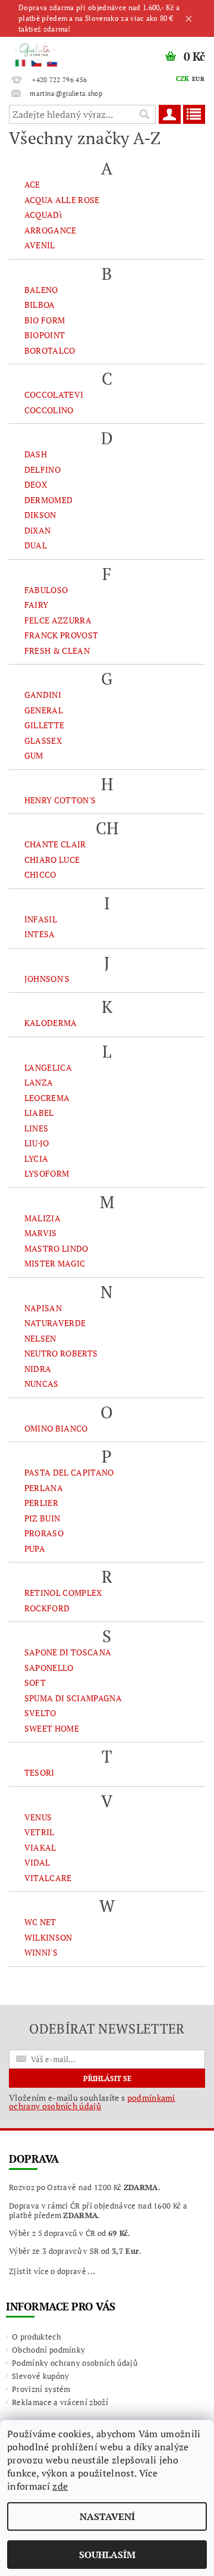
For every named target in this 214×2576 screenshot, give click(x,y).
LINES (37, 1128)
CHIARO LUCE (52, 860)
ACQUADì (43, 215)
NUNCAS (42, 1384)
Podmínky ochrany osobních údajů (75, 2363)
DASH (36, 454)
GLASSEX (43, 740)
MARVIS (41, 1233)
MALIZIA (43, 1218)
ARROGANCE (51, 230)
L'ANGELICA (48, 1067)
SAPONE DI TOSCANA (68, 1652)
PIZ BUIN (43, 1518)
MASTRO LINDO (56, 1248)
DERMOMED (49, 500)
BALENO (41, 290)
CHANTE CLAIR (55, 844)
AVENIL (40, 245)
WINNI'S (41, 1952)
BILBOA (40, 305)
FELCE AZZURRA (58, 620)
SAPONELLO (49, 1668)
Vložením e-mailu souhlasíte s (92, 2102)
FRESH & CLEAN (57, 651)
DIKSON (40, 515)
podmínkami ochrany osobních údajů (92, 2102)
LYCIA (37, 1158)
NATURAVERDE (55, 1323)
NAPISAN (43, 1308)
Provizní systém (41, 2389)
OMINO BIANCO (56, 1428)
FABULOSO (46, 590)
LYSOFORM (47, 1173)
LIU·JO (37, 1143)
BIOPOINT (45, 335)
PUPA (35, 1549)
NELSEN (40, 1338)
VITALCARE (48, 1878)
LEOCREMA (47, 1098)
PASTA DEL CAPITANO (69, 1472)
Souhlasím (107, 2555)
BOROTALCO (50, 350)
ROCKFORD (47, 1608)
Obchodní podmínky (48, 2350)
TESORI (40, 1772)
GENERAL (44, 710)
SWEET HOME (52, 1728)
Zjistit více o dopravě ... (52, 2271)
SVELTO (40, 1713)
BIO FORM (45, 320)
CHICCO (40, 874)
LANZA (39, 1082)
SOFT (35, 1682)
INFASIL (41, 919)
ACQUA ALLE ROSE (62, 200)
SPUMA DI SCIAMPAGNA (73, 1698)
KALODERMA (51, 1023)
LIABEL (39, 1113)
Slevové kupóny (40, 2376)
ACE (32, 184)
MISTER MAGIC (55, 1263)
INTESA (40, 934)
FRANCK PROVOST (61, 635)
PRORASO (44, 1533)
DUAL (36, 545)
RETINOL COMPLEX (63, 1593)
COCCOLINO (49, 410)
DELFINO (43, 470)
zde (60, 2486)
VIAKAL (40, 1847)
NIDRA (38, 1369)
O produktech (37, 2337)
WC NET (40, 1922)
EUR (198, 79)
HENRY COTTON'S (60, 800)
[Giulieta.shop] (53, 52)
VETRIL (40, 1832)
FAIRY (37, 605)
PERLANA (44, 1488)
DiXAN (38, 530)
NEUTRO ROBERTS (61, 1353)
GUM (34, 755)
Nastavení (107, 2516)
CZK (183, 79)
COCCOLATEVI (54, 394)
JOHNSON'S (47, 979)
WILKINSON (48, 1937)
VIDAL (37, 1862)
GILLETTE (45, 725)
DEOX (36, 484)
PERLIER (41, 1503)
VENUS (38, 1817)
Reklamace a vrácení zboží (60, 2402)
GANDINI (43, 695)
